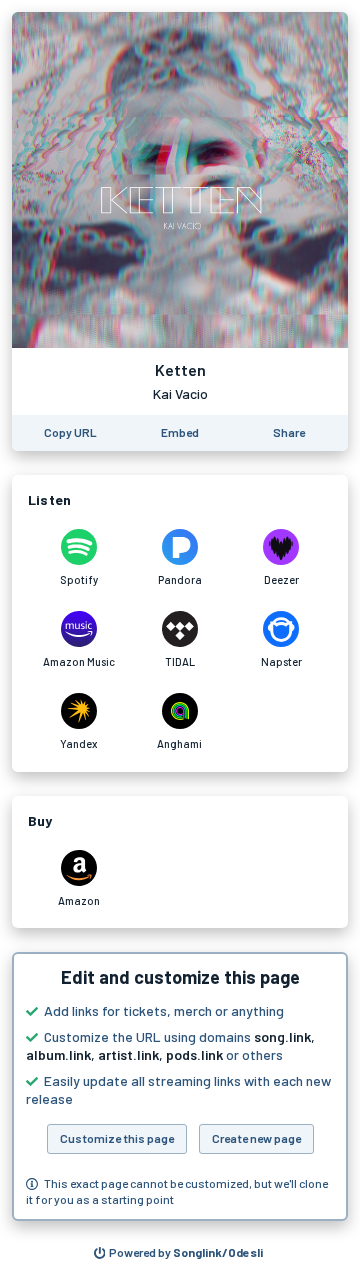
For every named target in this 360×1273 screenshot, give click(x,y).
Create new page (256, 1138)
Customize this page (117, 1138)
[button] (180, 1086)
